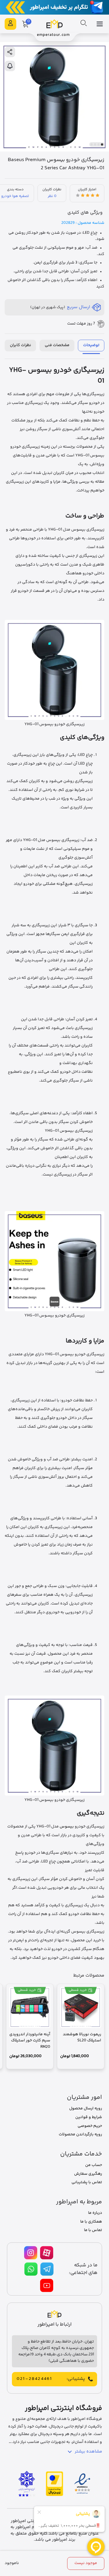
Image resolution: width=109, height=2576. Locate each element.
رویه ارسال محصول (86, 2108)
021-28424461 (34, 2379)
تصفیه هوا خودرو (15, 196)
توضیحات (91, 345)
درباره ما (95, 2213)
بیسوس (67, 1827)
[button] (102, 144)
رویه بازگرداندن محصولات (80, 2134)
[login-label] (10, 24)
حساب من (94, 2165)
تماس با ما (93, 2230)
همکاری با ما (91, 2222)
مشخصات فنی (57, 345)
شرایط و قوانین (89, 2117)
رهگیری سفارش (88, 2174)
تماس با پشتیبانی (87, 2182)
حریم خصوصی (90, 2126)
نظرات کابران (20, 345)
